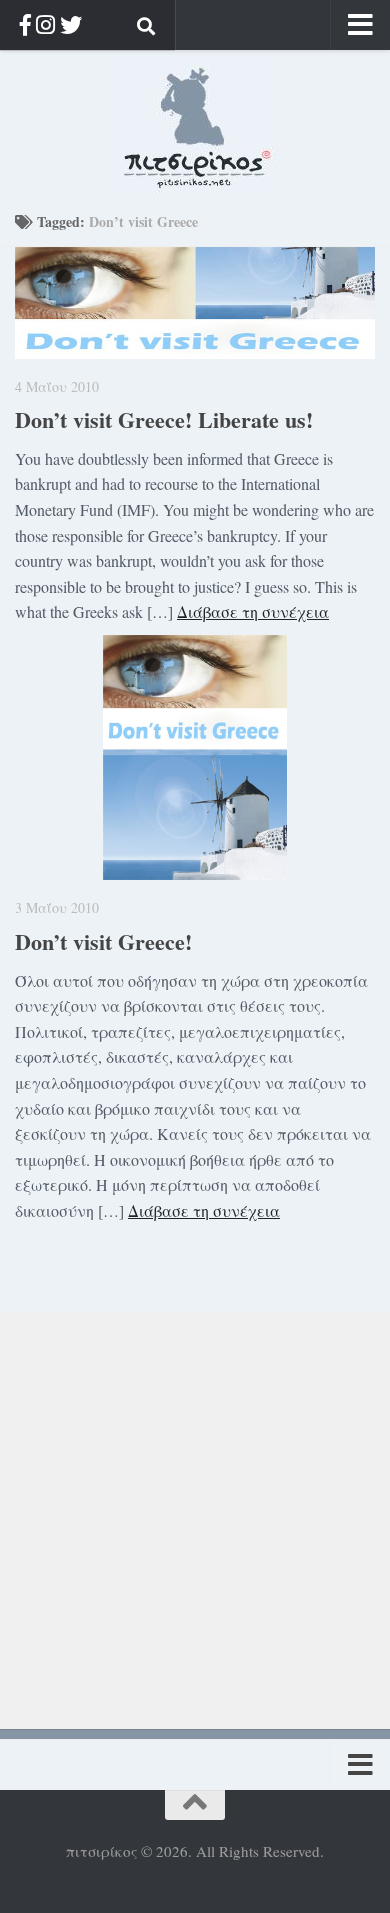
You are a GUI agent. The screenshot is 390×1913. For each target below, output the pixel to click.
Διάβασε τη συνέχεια (253, 611)
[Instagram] (45, 24)
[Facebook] (25, 24)
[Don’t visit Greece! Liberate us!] (195, 303)
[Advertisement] (195, 1508)
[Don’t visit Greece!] (195, 757)
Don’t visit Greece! (103, 941)
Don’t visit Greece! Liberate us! (164, 419)
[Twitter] (71, 24)
